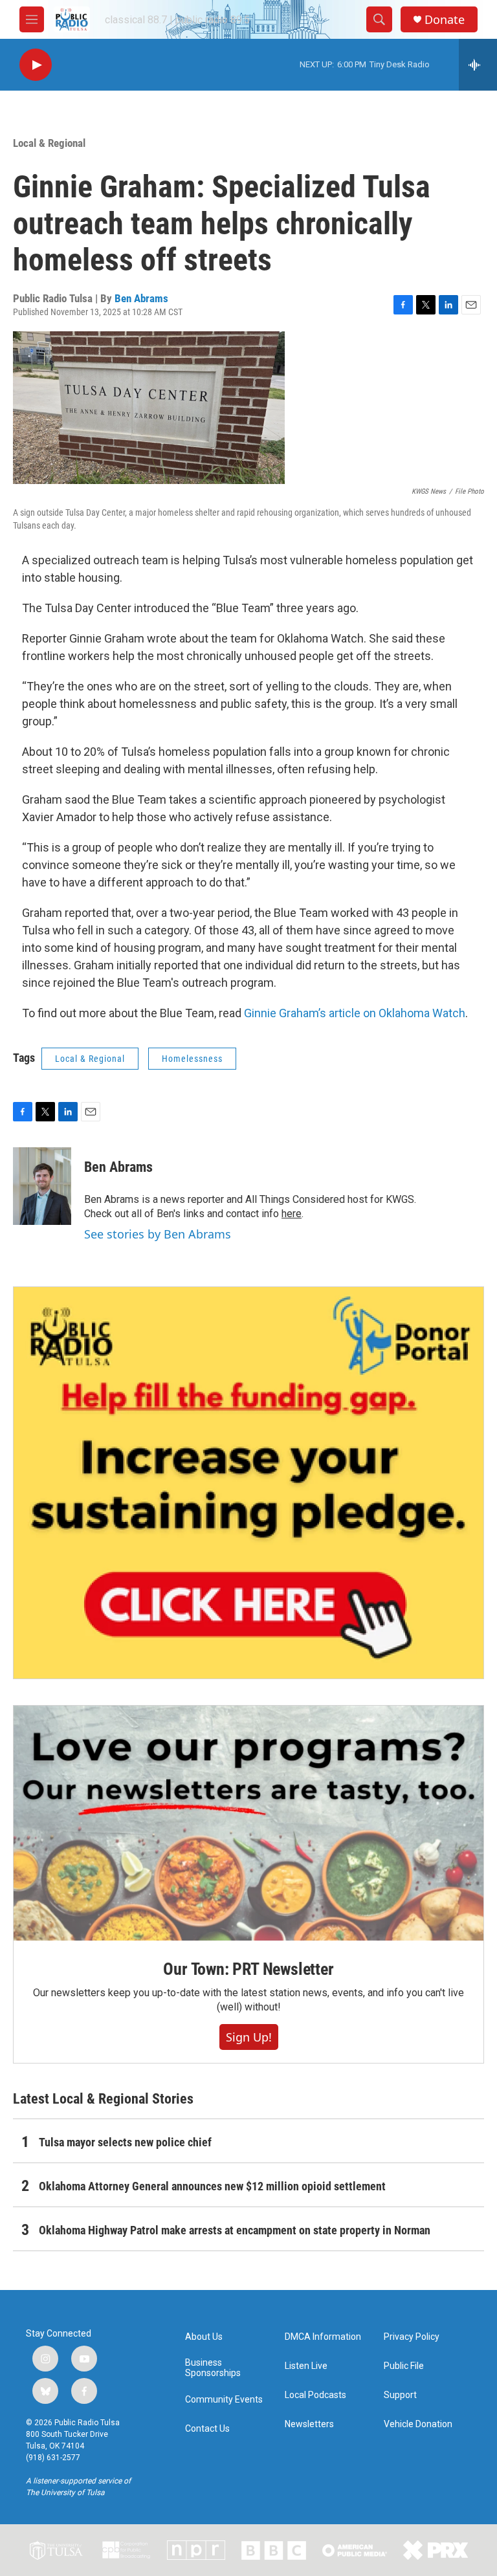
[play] (36, 65)
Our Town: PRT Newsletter (248, 1969)
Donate (445, 20)
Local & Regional (49, 143)
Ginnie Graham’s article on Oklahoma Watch (355, 1013)
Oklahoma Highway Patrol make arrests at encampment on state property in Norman (235, 2230)
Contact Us (207, 2429)
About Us (204, 2337)
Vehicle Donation (418, 2424)
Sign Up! (249, 2037)
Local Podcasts (315, 2395)
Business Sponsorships (213, 2368)
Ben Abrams (141, 298)
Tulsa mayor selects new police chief (125, 2142)
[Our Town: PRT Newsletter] (248, 1823)
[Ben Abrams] (42, 1186)
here (292, 1214)
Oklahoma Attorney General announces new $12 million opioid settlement (212, 2186)
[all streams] (478, 65)
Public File (404, 2366)
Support (400, 2395)
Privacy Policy (412, 2337)
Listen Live (306, 2366)
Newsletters (309, 2424)
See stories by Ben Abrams (158, 1234)
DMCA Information (323, 2337)
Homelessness (192, 1059)
